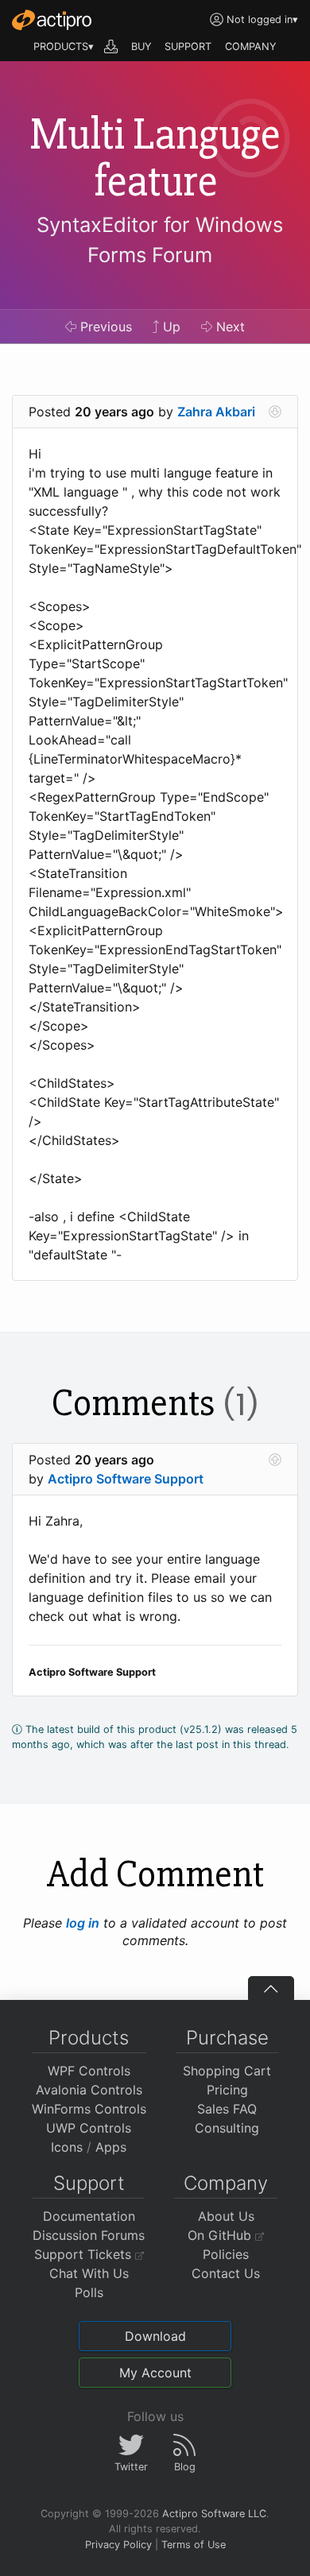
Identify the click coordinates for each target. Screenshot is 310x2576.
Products (89, 2038)
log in (83, 1923)
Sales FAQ (227, 2109)
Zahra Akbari (216, 412)
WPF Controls (89, 2071)
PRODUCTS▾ (64, 46)
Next (229, 327)
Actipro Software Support (126, 1479)
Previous (104, 327)
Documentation (89, 2216)
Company (226, 2183)
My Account (155, 2373)
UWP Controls (89, 2128)
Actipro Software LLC (214, 2514)
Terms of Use (194, 2545)
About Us (226, 2216)
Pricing (227, 2090)
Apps (111, 2147)
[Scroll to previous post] (275, 1460)
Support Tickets (85, 2254)
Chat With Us (89, 2273)
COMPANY (251, 46)
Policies (226, 2254)
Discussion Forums (89, 2235)
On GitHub (221, 2235)
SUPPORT (188, 46)
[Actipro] (52, 20)
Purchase (227, 2038)
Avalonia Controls (89, 2090)
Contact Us (226, 2273)
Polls (89, 2292)
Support (89, 2183)
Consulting (227, 2128)
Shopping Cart (227, 2071)
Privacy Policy (118, 2545)
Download (155, 2336)
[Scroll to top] (271, 1988)
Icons (67, 2147)
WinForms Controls (89, 2109)
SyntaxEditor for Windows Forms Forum (160, 240)
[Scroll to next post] (275, 412)
